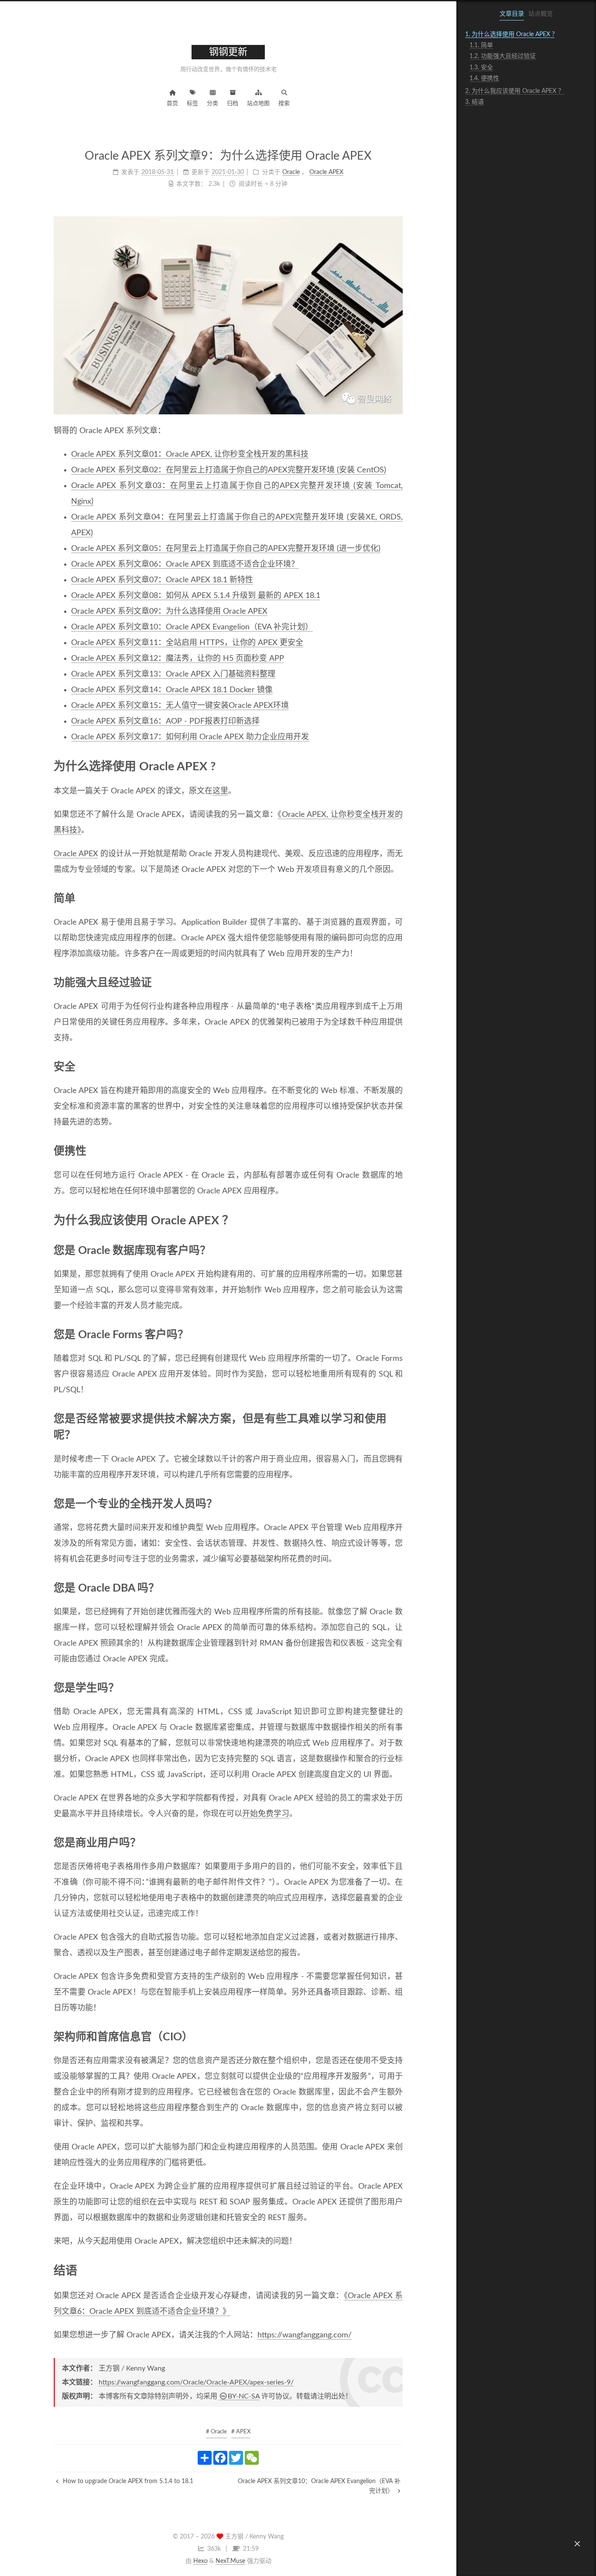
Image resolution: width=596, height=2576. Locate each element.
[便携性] (397, 1151)
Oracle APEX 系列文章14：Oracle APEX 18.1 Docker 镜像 (172, 690)
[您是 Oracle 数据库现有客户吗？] (397, 1250)
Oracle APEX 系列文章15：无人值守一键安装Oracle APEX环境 (180, 706)
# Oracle (216, 2432)
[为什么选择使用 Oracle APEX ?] (396, 766)
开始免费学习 (266, 1814)
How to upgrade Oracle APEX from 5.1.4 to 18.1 (127, 2481)
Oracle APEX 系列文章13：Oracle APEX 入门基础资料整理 (173, 674)
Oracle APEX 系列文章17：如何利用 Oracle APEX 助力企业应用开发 (190, 737)
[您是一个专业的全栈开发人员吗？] (397, 1503)
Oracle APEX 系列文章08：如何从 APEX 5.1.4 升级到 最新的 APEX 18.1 (196, 596)
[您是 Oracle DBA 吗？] (397, 1588)
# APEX (241, 2432)
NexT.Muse (230, 2561)
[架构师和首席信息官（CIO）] (397, 2036)
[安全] (397, 1066)
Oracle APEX (76, 854)
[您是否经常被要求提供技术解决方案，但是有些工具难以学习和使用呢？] (397, 1418)
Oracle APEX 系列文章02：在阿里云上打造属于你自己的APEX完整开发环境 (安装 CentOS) (229, 470)
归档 (233, 104)
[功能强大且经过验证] (397, 982)
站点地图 (258, 104)
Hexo (200, 2561)
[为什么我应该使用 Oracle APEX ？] (396, 1220)
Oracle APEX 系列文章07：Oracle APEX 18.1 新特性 (162, 580)
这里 (220, 791)
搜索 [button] (284, 104)
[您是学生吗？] (397, 1688)
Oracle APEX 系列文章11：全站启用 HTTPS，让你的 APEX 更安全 (187, 643)
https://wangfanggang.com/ (305, 2335)
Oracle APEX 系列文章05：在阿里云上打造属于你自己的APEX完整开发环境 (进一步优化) (226, 549)
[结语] (396, 2270)
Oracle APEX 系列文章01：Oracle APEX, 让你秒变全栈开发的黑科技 (190, 454)
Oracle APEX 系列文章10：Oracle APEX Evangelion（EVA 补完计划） (192, 627)
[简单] (397, 898)
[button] (577, 2544)
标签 (192, 104)
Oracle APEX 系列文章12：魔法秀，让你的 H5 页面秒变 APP (178, 659)
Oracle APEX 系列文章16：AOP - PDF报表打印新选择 (165, 721)
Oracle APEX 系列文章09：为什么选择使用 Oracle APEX (169, 612)
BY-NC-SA (244, 2396)
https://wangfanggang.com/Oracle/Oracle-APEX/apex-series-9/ (196, 2382)
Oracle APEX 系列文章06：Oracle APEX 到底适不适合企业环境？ (185, 564)
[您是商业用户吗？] (397, 1842)
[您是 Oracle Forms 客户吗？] (397, 1334)
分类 (212, 104)
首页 (172, 104)
